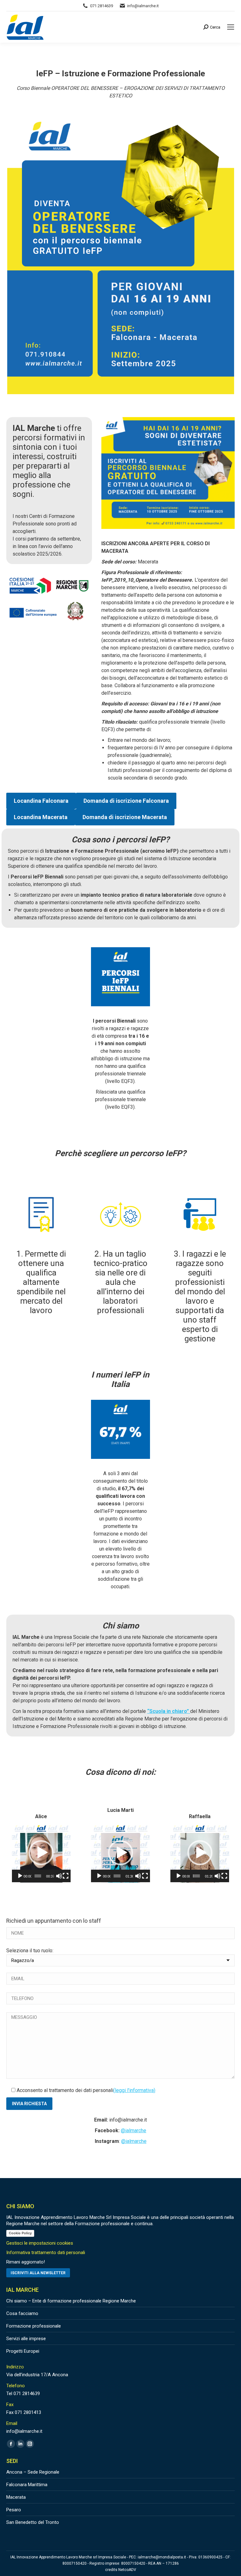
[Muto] (59, 1876)
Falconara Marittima (27, 2485)
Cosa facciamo (22, 2313)
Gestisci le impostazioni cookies (40, 2243)
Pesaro (14, 2510)
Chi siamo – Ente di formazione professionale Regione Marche (71, 2301)
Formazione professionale (34, 2326)
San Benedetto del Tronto (33, 2522)
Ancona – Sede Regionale (33, 2472)
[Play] (20, 1876)
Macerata (16, 2497)
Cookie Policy (20, 2233)
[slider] (38, 1876)
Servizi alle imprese (26, 2339)
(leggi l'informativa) (134, 2090)
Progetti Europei (23, 2351)
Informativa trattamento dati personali (46, 2253)
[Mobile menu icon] (231, 27)
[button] (41, 1853)
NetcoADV (127, 2570)
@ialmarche (134, 2130)
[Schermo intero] (66, 1876)
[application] (41, 1853)
